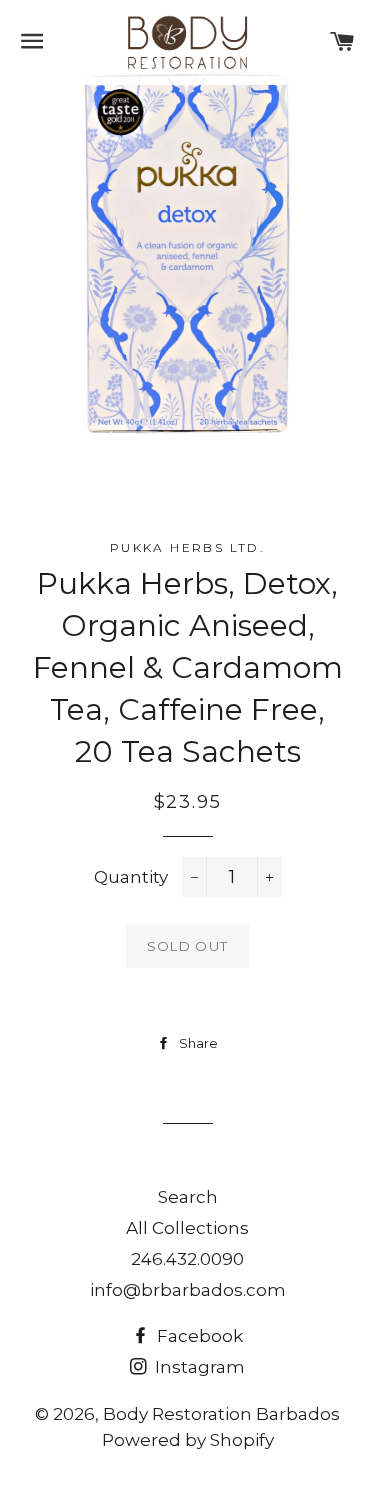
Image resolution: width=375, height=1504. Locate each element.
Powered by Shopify (188, 1440)
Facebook (198, 1336)
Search (188, 1197)
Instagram (198, 1367)
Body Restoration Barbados (221, 1414)
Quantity (131, 877)
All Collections (187, 1228)
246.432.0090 (187, 1259)
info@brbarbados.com (188, 1290)
